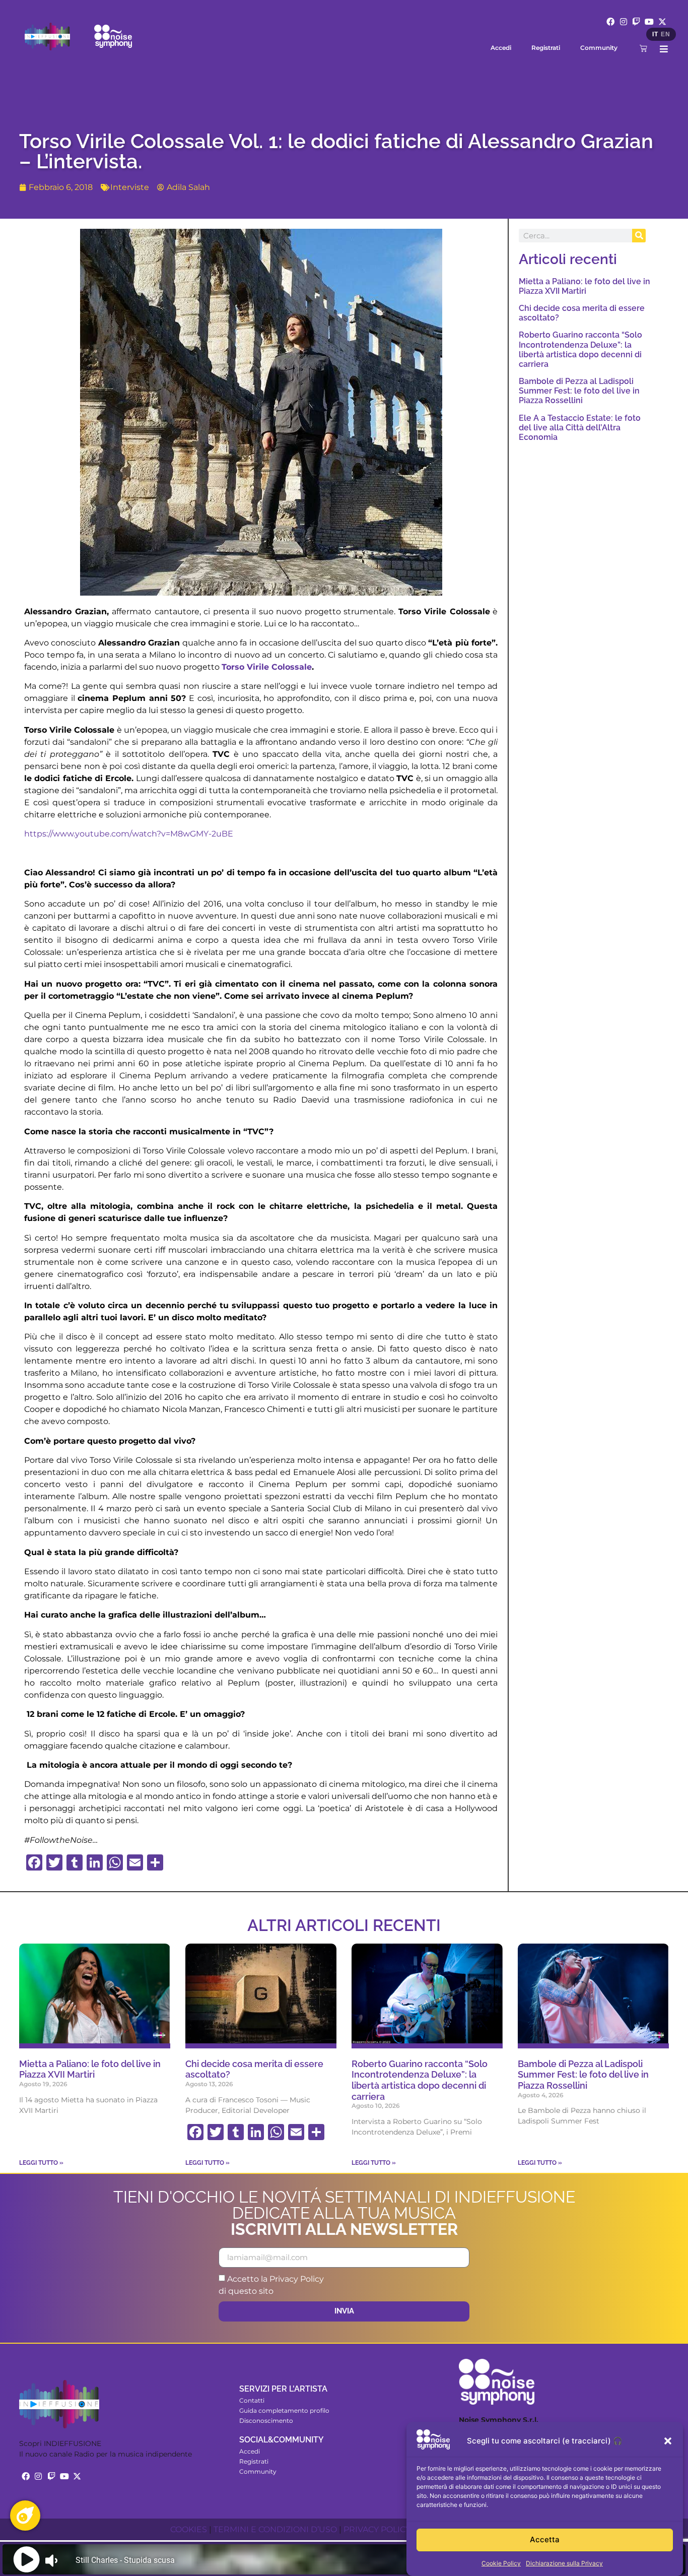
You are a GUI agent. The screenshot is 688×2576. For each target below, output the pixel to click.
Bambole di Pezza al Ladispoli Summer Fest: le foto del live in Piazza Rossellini (579, 391)
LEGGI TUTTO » (41, 2163)
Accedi (501, 48)
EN (665, 34)
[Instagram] (624, 22)
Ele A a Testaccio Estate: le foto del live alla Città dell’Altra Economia (580, 428)
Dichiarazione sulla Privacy (564, 2563)
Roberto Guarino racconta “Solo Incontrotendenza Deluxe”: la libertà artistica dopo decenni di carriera (580, 349)
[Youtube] (649, 22)
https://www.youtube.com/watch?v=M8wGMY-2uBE (129, 834)
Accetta (545, 2540)
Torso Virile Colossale (267, 667)
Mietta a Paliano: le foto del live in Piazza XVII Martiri (584, 286)
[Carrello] (643, 48)
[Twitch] (637, 22)
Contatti (252, 2400)
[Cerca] (639, 236)
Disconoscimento (266, 2421)
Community (599, 48)
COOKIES (189, 2529)
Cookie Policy (501, 2563)
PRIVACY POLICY (377, 2529)
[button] (668, 2441)
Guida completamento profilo (284, 2410)
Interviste (130, 187)
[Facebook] (610, 22)
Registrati (546, 48)
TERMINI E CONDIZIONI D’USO (275, 2529)
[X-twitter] (662, 22)
